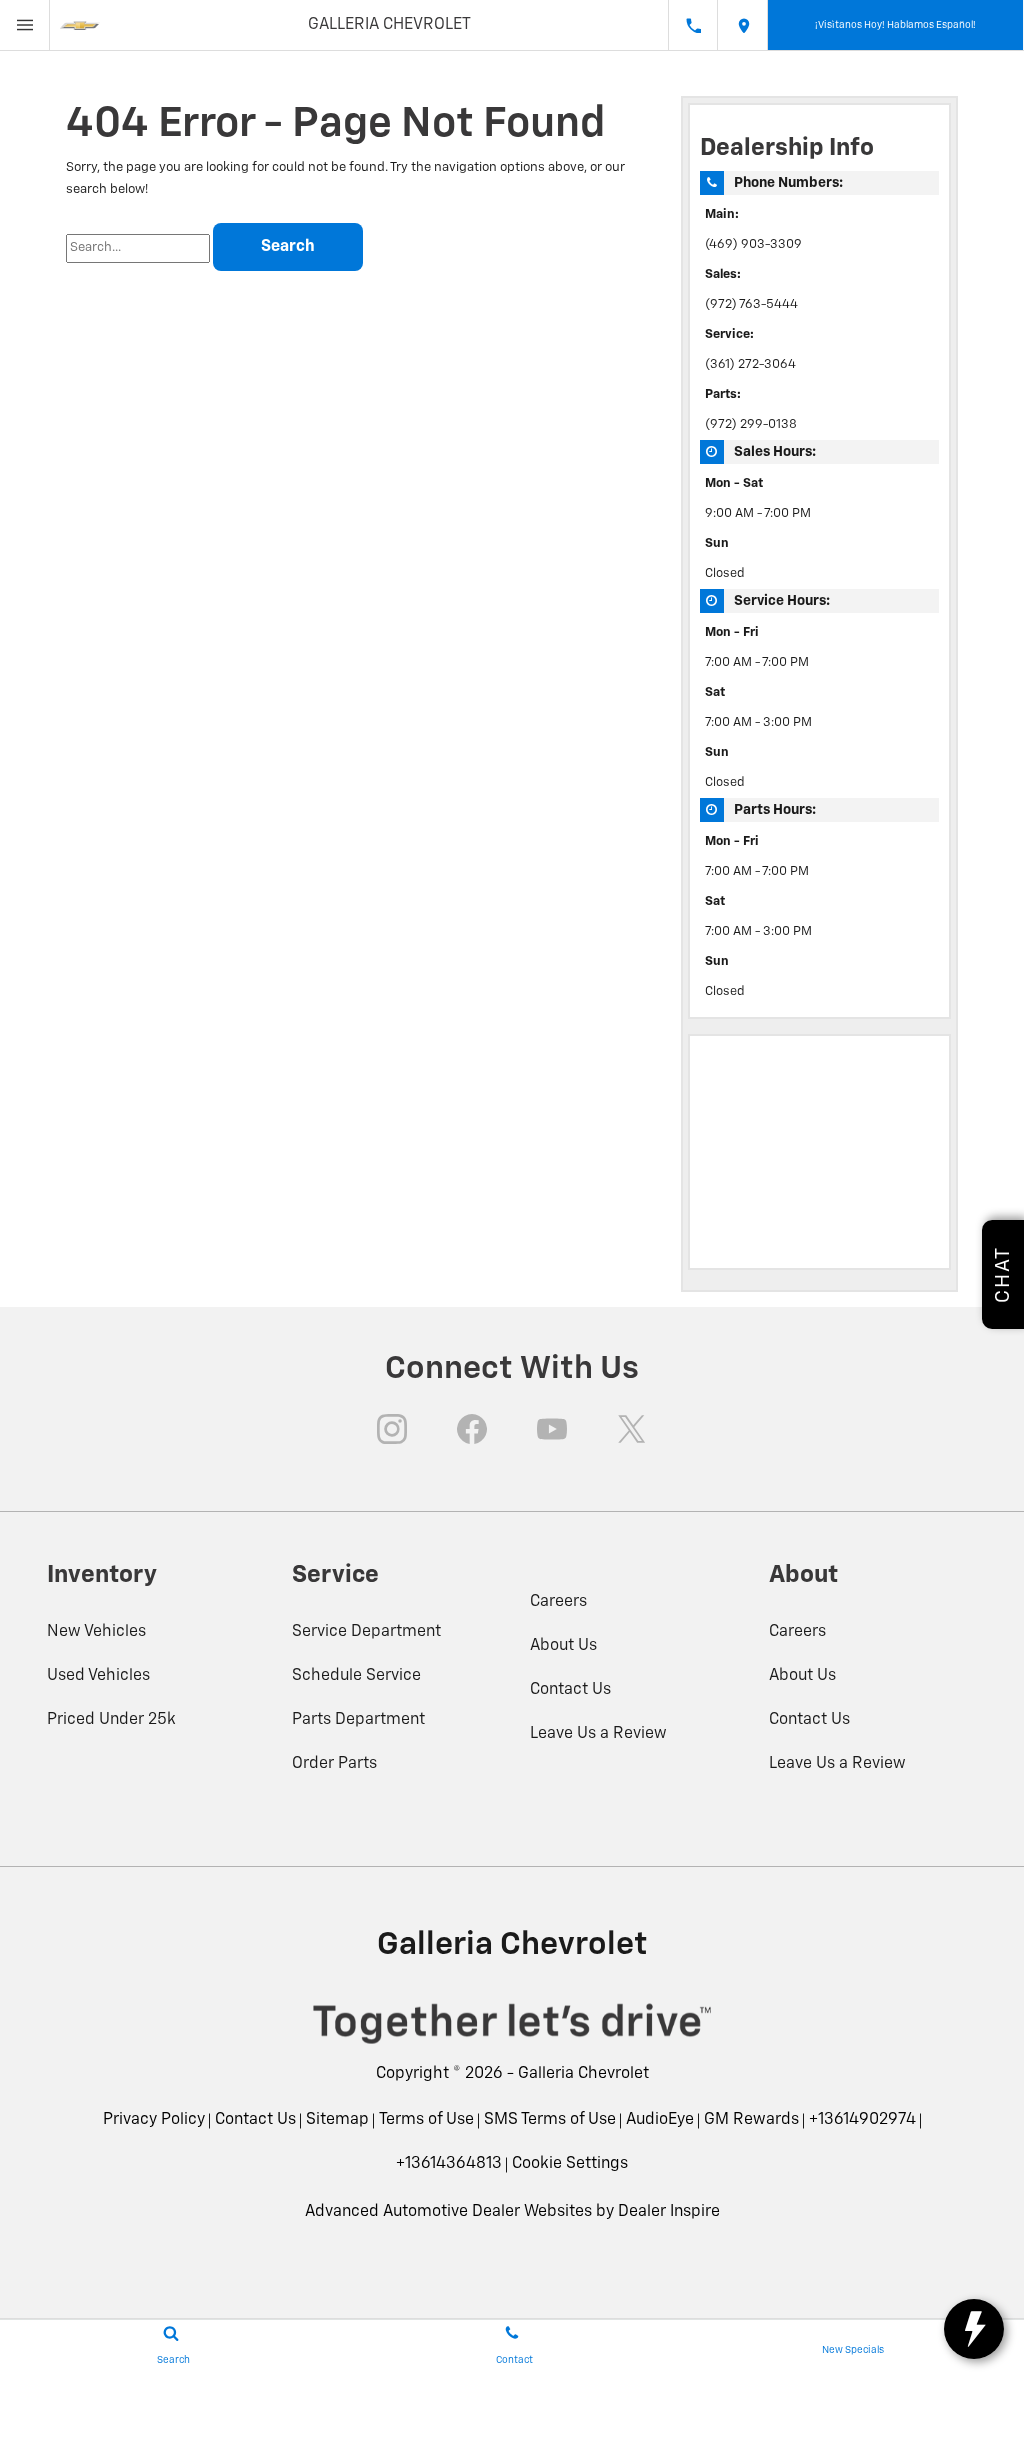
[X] (632, 1429)
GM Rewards (751, 2120)
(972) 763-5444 (751, 304)
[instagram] (392, 1429)
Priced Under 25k (111, 1720)
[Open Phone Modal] (693, 25)
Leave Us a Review (598, 1734)
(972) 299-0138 (751, 424)
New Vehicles (96, 1632)
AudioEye (660, 2120)
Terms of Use (426, 2120)
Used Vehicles (98, 1676)
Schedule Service (356, 1676)
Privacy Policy (154, 2120)
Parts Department (358, 1720)
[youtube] (552, 1429)
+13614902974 (862, 2120)
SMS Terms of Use (550, 2120)
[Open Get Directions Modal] (743, 25)
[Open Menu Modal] (25, 25)
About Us (563, 1646)
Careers (558, 1602)
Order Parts (334, 1764)
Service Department (366, 1632)
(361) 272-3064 (750, 364)
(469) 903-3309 (753, 244)
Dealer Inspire (669, 2212)
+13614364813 (449, 2164)
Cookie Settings (570, 2164)
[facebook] (472, 1429)
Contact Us (570, 1690)
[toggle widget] (974, 2329)
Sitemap (337, 2120)
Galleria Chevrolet (583, 2074)
